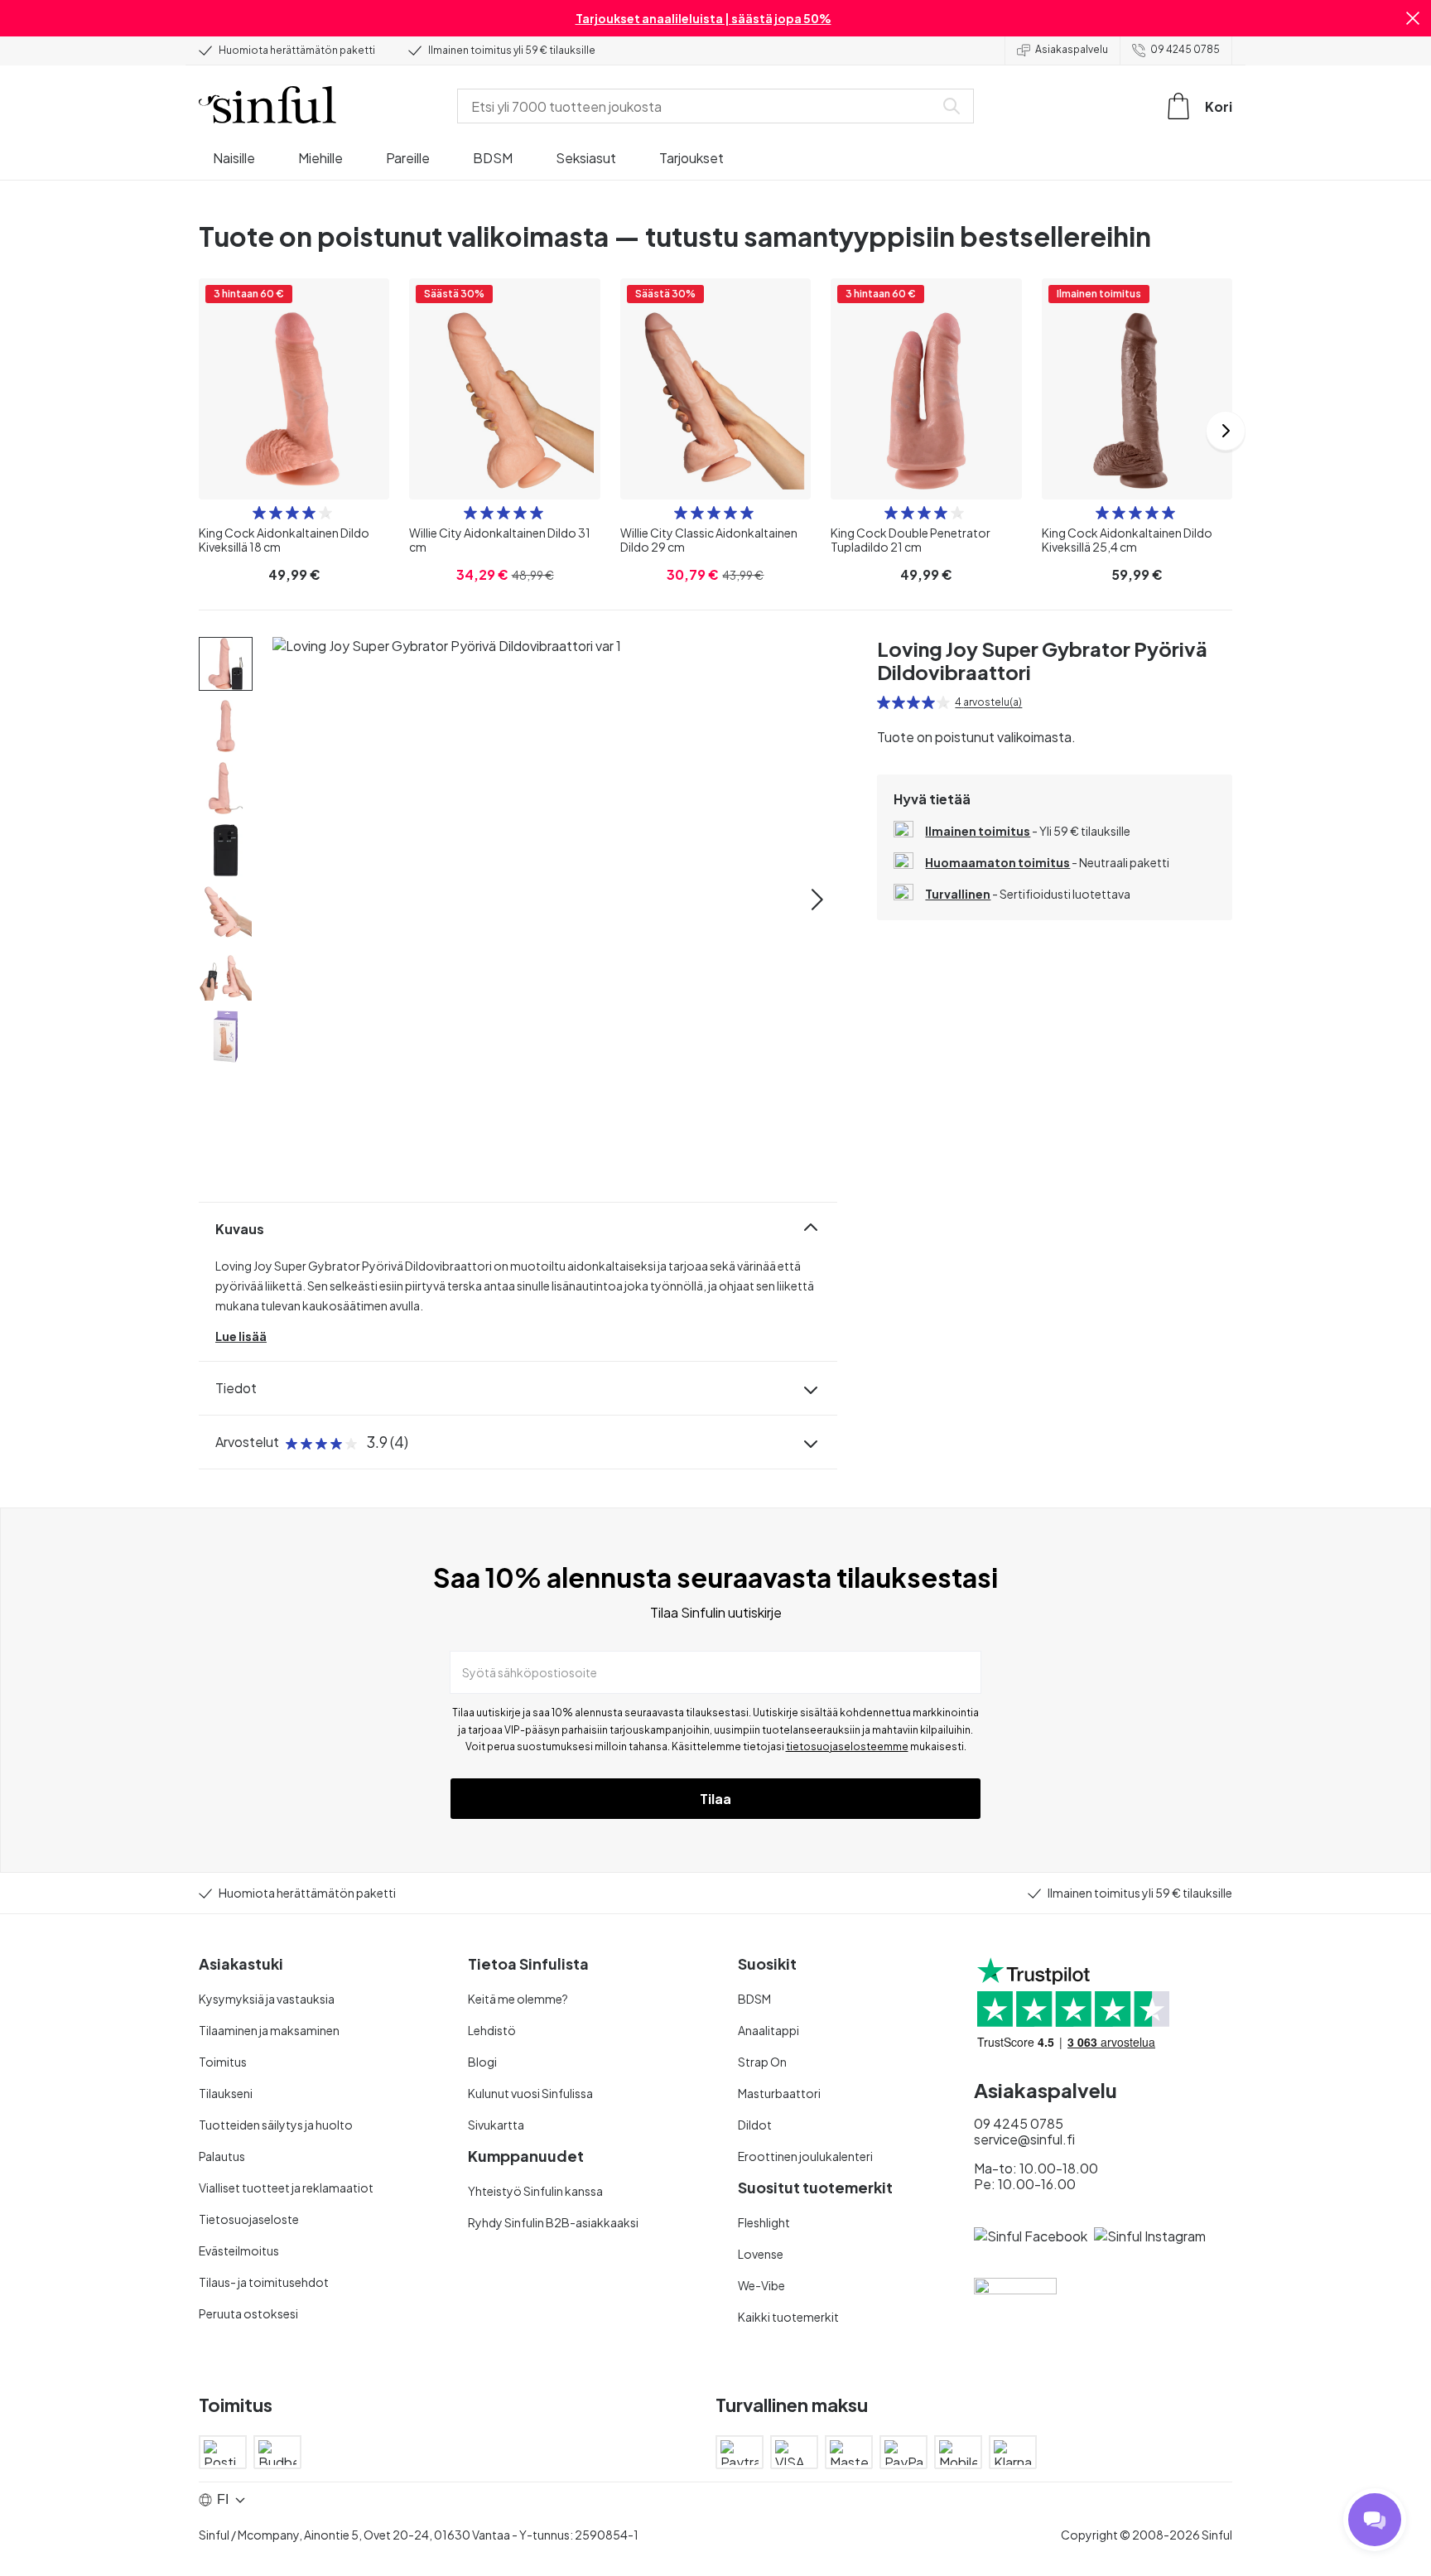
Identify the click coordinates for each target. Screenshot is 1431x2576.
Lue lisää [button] (241, 1336)
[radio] (259, 513)
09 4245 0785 (1185, 49)
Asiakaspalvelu (1072, 49)
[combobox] (699, 106)
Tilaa (715, 1799)
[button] (1413, 18)
